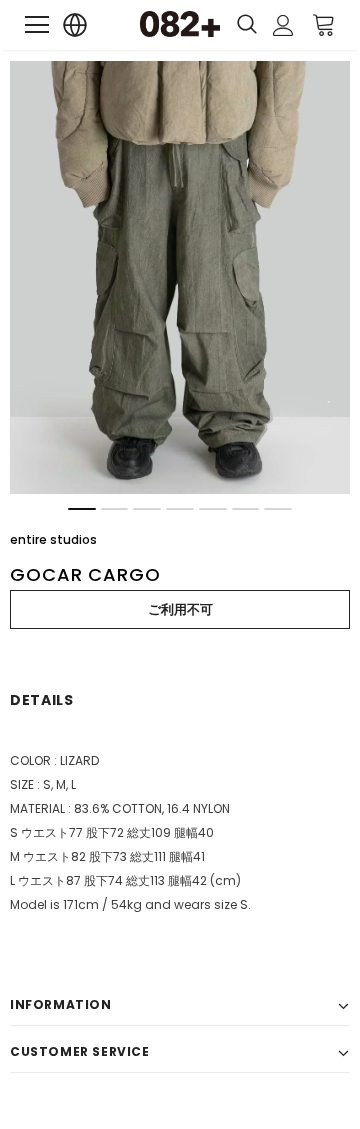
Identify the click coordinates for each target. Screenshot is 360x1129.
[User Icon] (283, 25)
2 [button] (115, 509)
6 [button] (246, 509)
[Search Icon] (247, 25)
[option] (180, 277)
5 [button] (213, 509)
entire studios (53, 539)
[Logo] (180, 24)
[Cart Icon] (324, 24)
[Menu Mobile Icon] (37, 25)
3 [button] (147, 509)
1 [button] (82, 509)
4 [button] (180, 509)
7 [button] (278, 509)
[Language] (75, 25)
